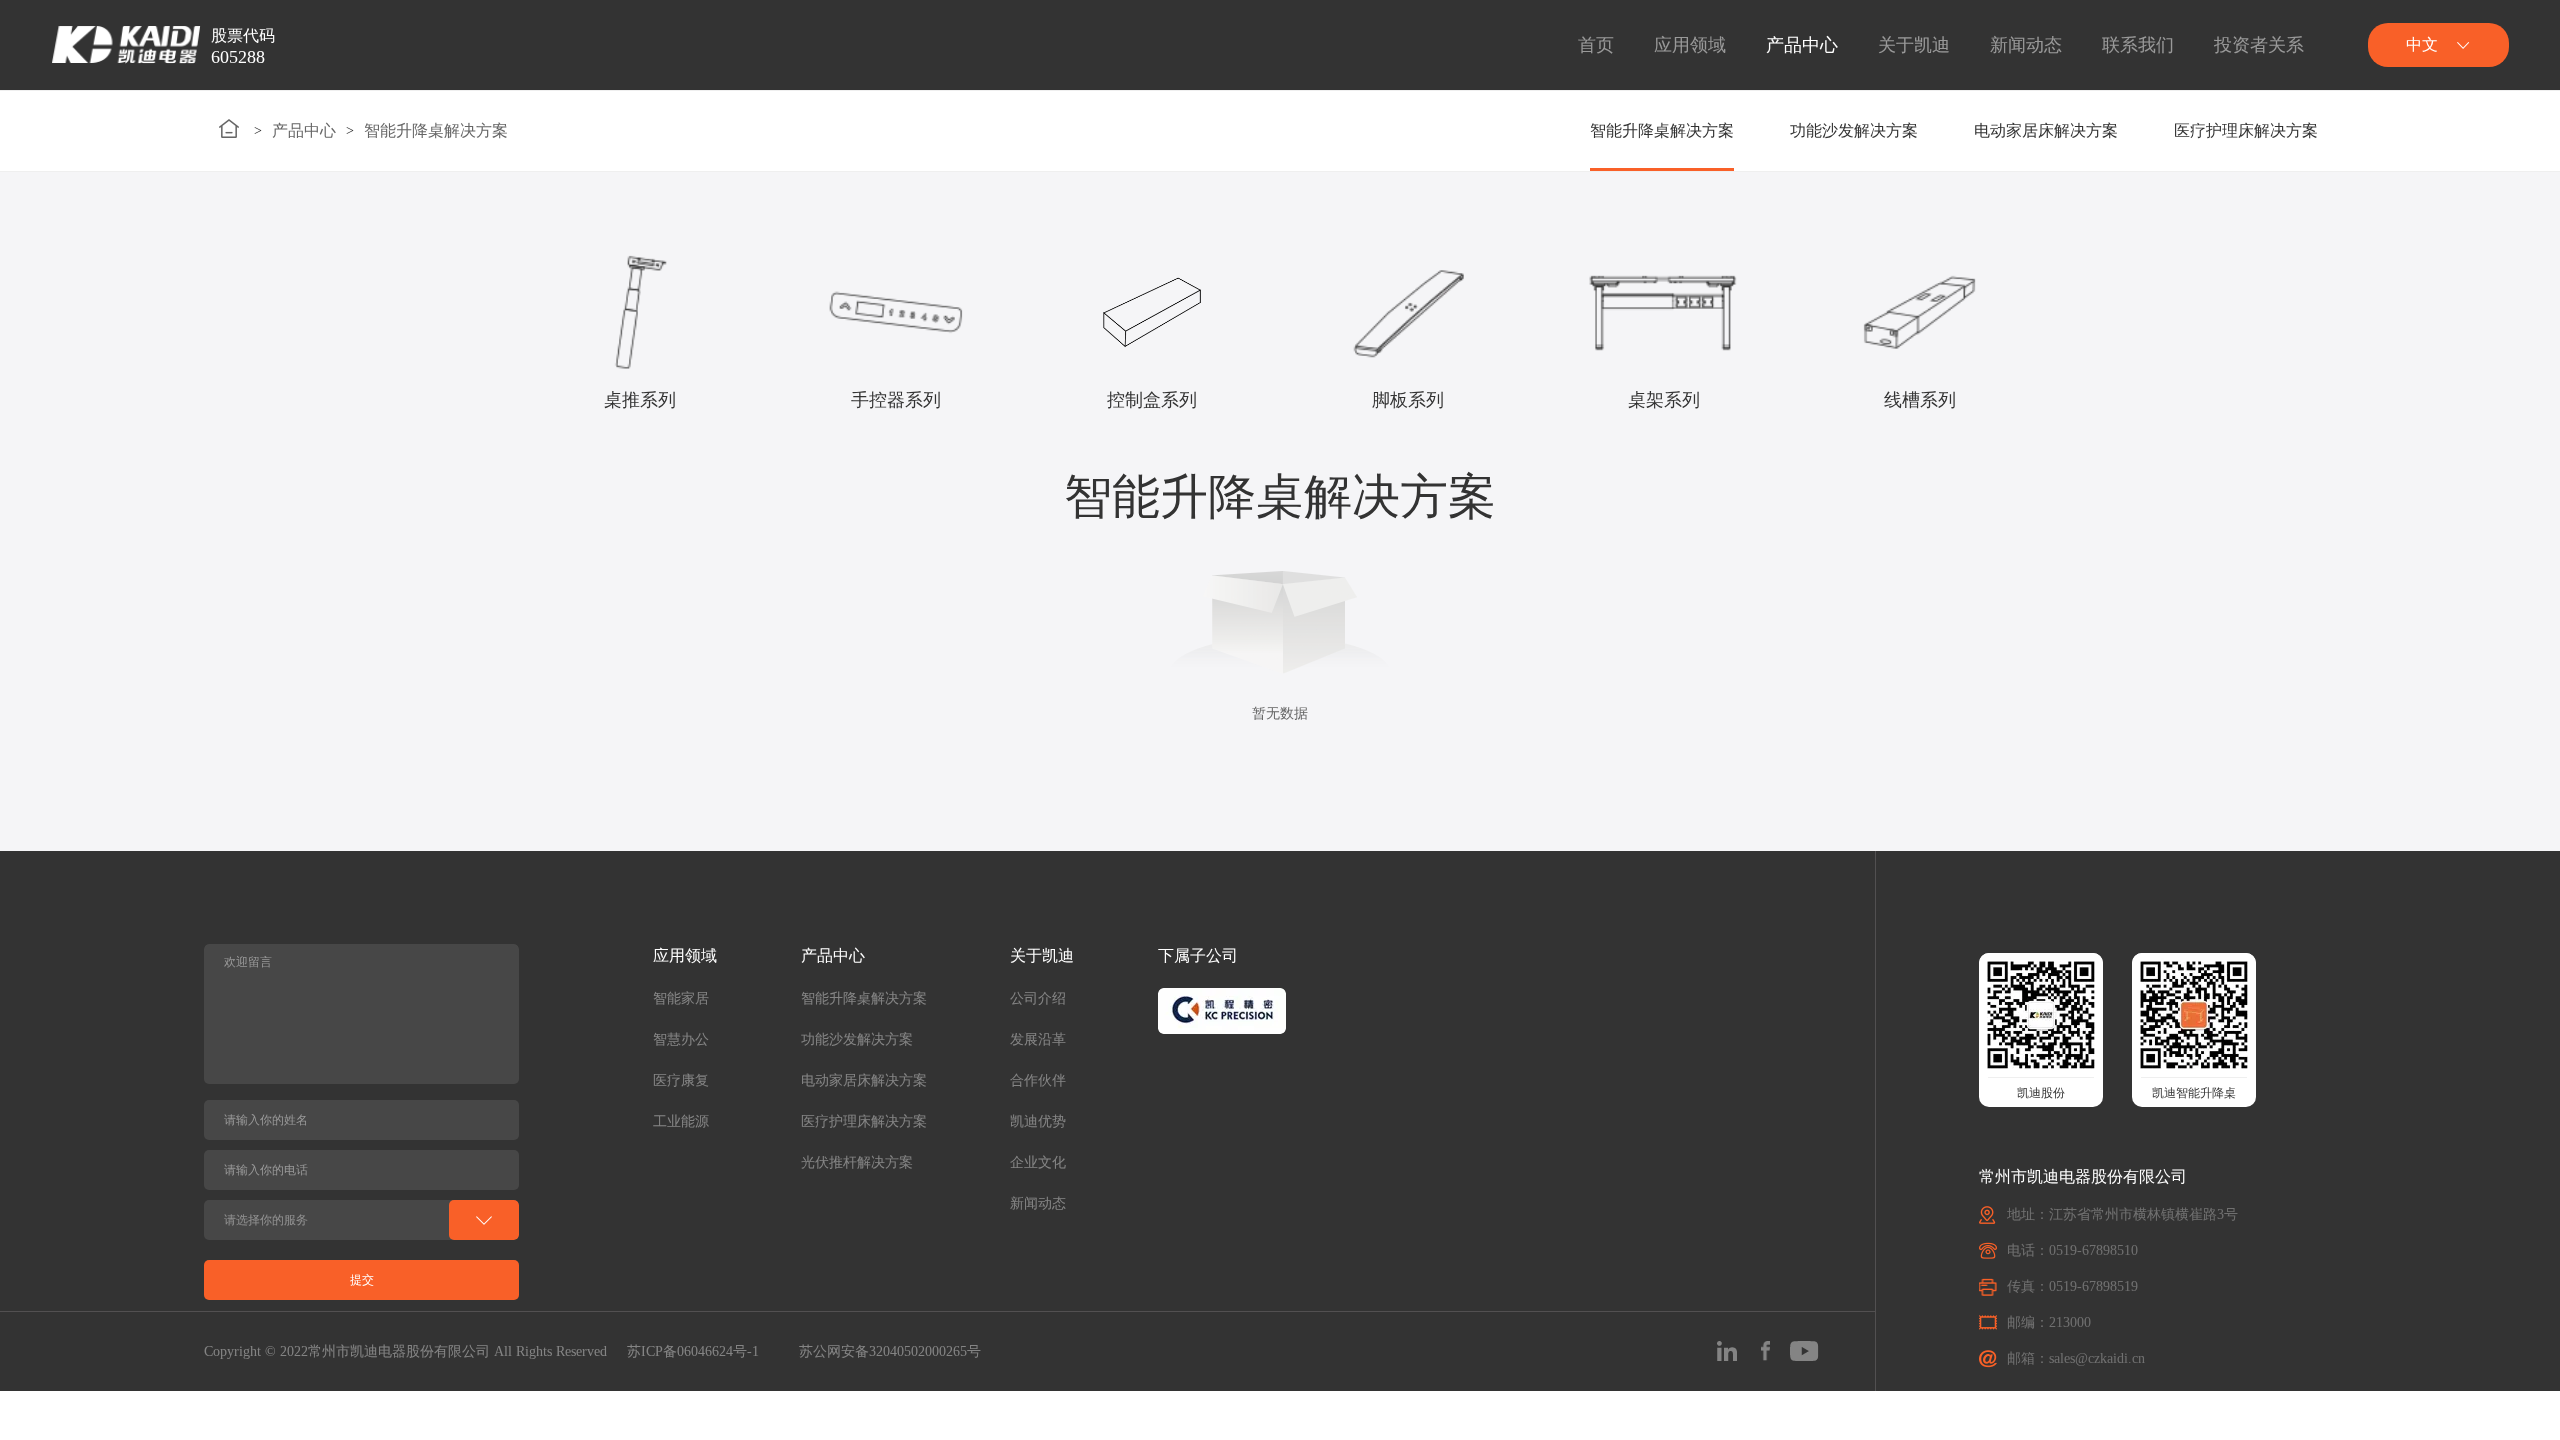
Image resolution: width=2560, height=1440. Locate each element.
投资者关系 (2259, 45)
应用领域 (1690, 45)
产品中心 (1802, 45)
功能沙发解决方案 (1854, 130)
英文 (2438, 142)
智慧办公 (681, 1039)
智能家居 (681, 998)
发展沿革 (1038, 1039)
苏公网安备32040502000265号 (890, 1351)
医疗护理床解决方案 (2246, 130)
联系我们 (2138, 45)
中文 (2438, 97)
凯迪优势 (1038, 1121)
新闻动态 (2026, 45)
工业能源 (681, 1121)
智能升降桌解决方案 (436, 130)
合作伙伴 (1038, 1080)
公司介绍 (1038, 998)
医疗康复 (681, 1080)
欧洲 (2438, 232)
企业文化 (1038, 1162)
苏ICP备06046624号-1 (693, 1351)
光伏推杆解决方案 (857, 1162)
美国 (2438, 187)
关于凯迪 (1914, 45)
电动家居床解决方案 (2046, 130)
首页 (1596, 45)
